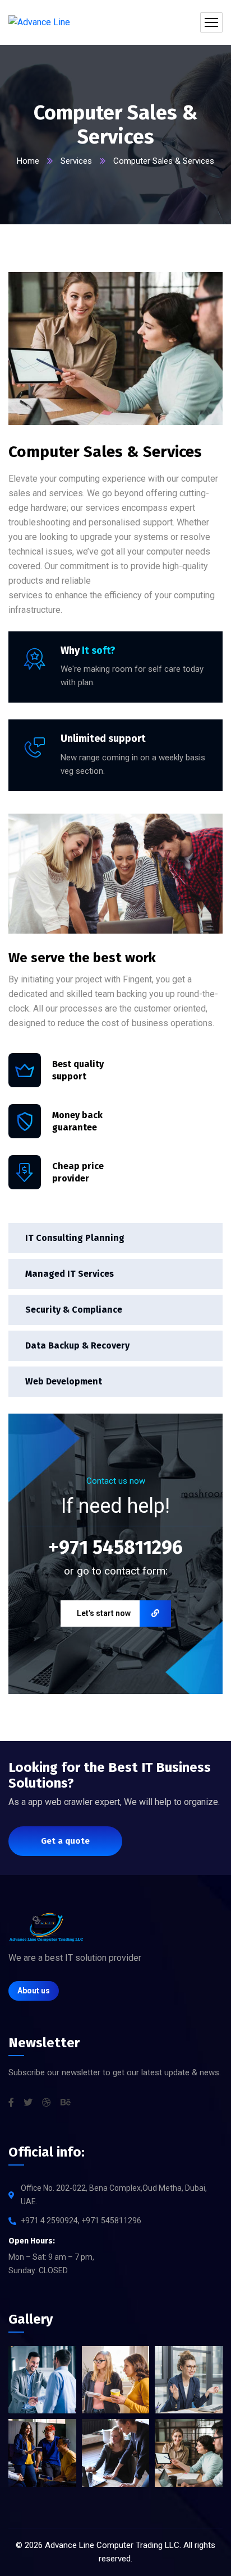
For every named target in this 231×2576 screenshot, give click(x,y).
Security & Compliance (74, 1310)
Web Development (64, 1381)
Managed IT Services (70, 1274)
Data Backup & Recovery (77, 1345)
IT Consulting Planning (75, 1238)
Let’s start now (104, 1613)
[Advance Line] (39, 23)
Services (76, 161)
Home (28, 161)
